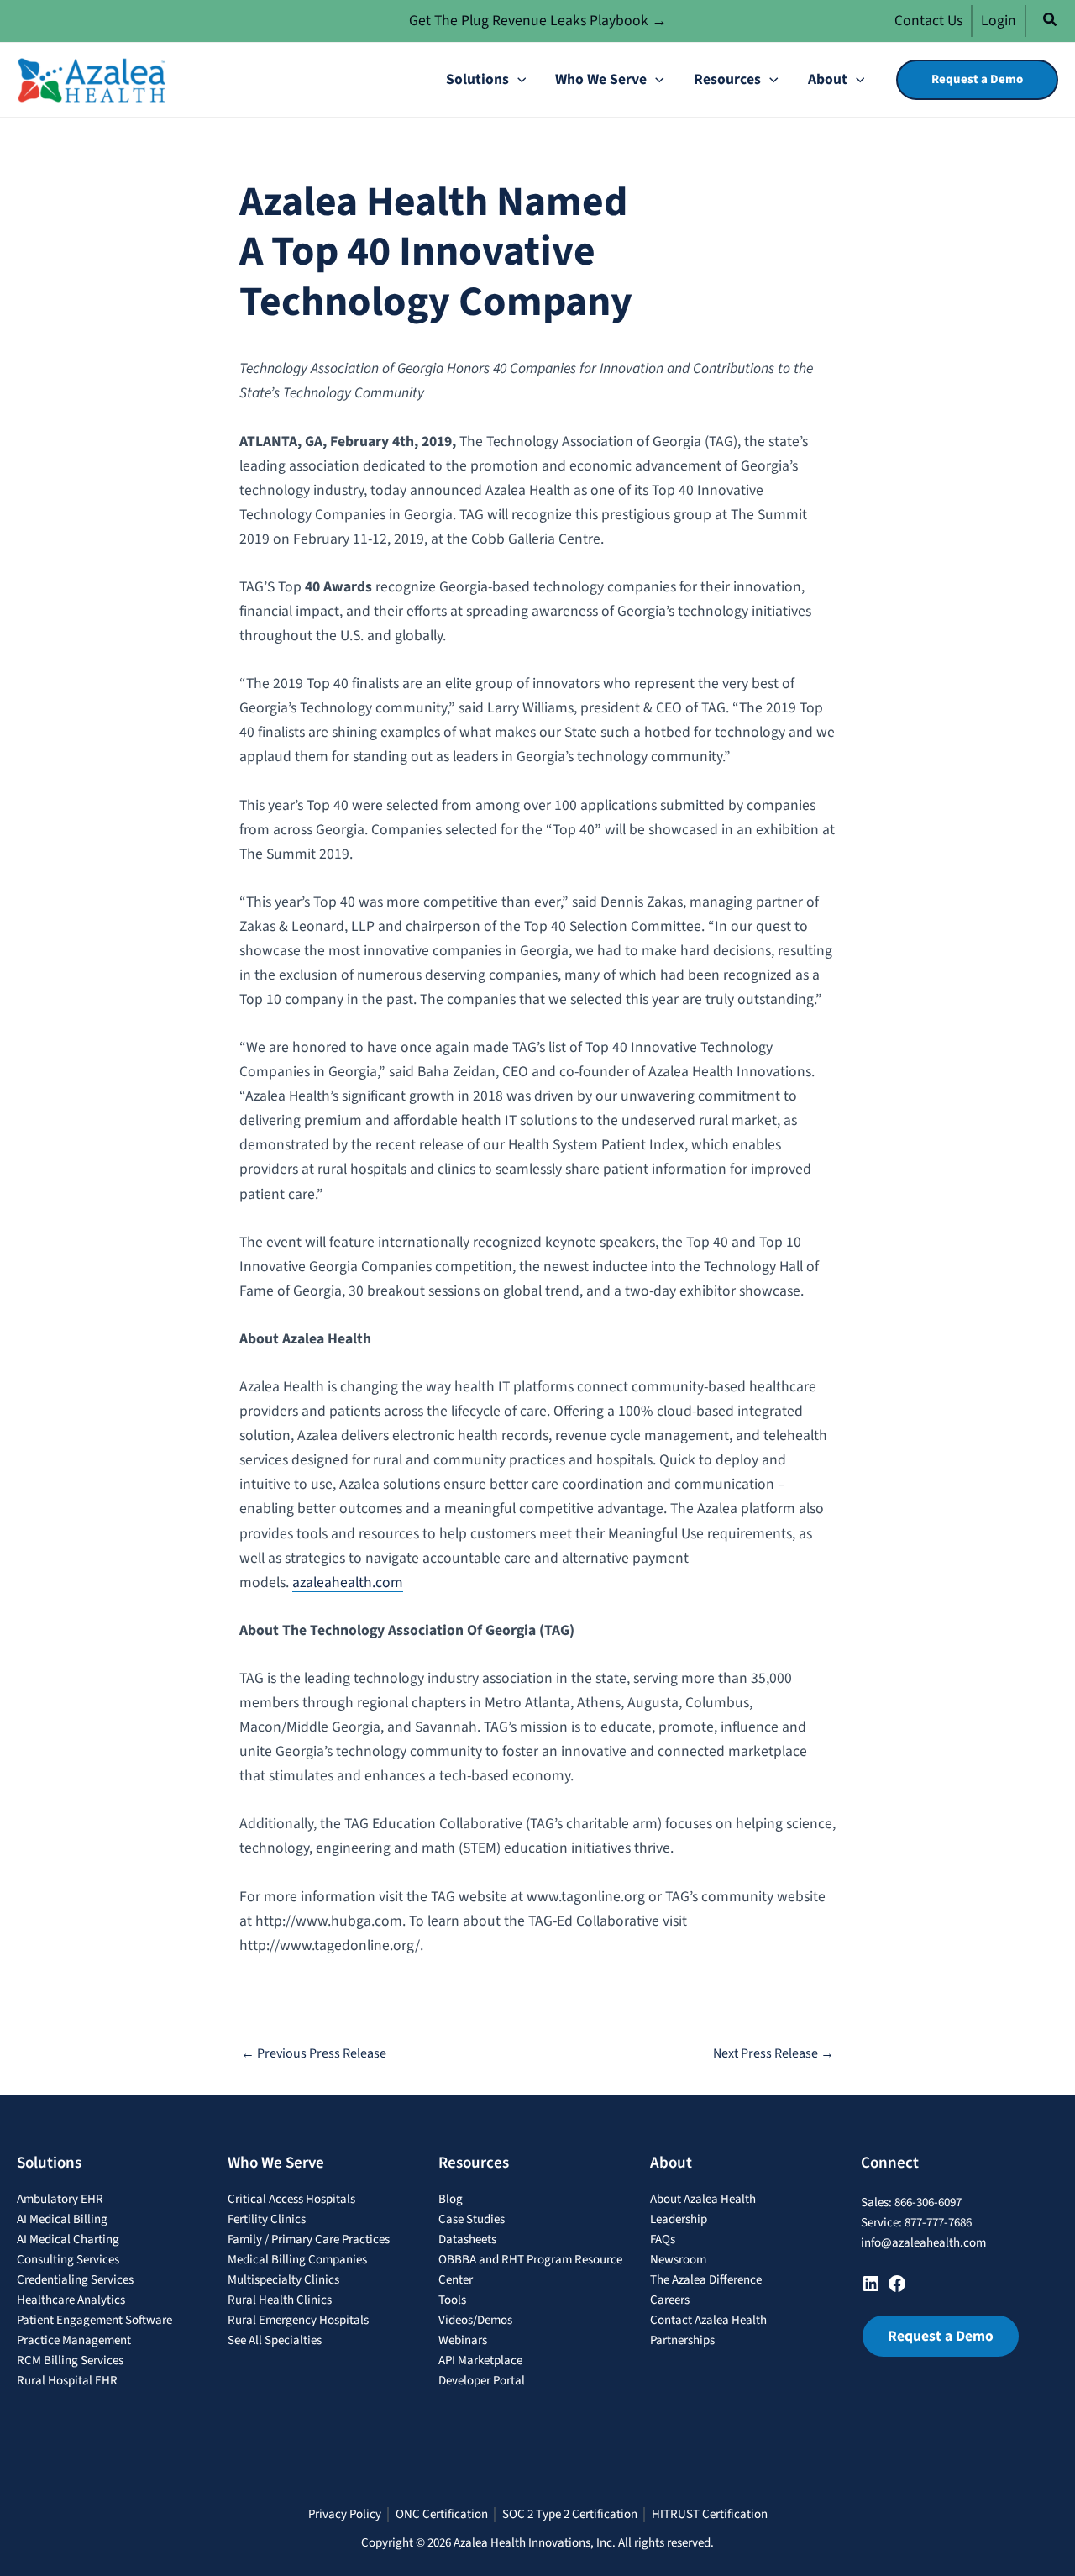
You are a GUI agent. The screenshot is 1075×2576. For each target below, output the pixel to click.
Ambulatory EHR (60, 2199)
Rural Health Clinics (280, 2300)
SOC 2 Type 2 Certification (570, 2515)
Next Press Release (773, 2053)
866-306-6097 (928, 2203)
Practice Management (74, 2340)
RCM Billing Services (70, 2360)
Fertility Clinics (267, 2219)
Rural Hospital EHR (67, 2381)
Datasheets (467, 2240)
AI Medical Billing (62, 2219)
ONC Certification (442, 2515)
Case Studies (472, 2219)
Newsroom (678, 2260)
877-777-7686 (938, 2223)
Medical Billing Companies (297, 2260)
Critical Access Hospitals (291, 2199)
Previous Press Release (314, 2053)
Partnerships (682, 2340)
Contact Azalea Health (708, 2320)
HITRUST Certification (710, 2515)
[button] (1051, 22)
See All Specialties (275, 2340)
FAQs (663, 2240)
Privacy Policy (345, 2515)
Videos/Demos (475, 2320)
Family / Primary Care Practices (309, 2240)
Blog (451, 2199)
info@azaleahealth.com (923, 2243)
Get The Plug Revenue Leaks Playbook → (538, 21)
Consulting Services (68, 2260)
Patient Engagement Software (94, 2320)
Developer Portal (482, 2381)
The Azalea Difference (706, 2280)
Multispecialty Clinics (283, 2280)
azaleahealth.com (348, 1582)
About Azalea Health (703, 2199)
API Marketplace (480, 2360)
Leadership (679, 2219)
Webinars (463, 2340)
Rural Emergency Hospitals (298, 2320)
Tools (452, 2300)
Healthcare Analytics (71, 2300)
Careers (670, 2300)
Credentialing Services (75, 2280)
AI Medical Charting (68, 2240)
